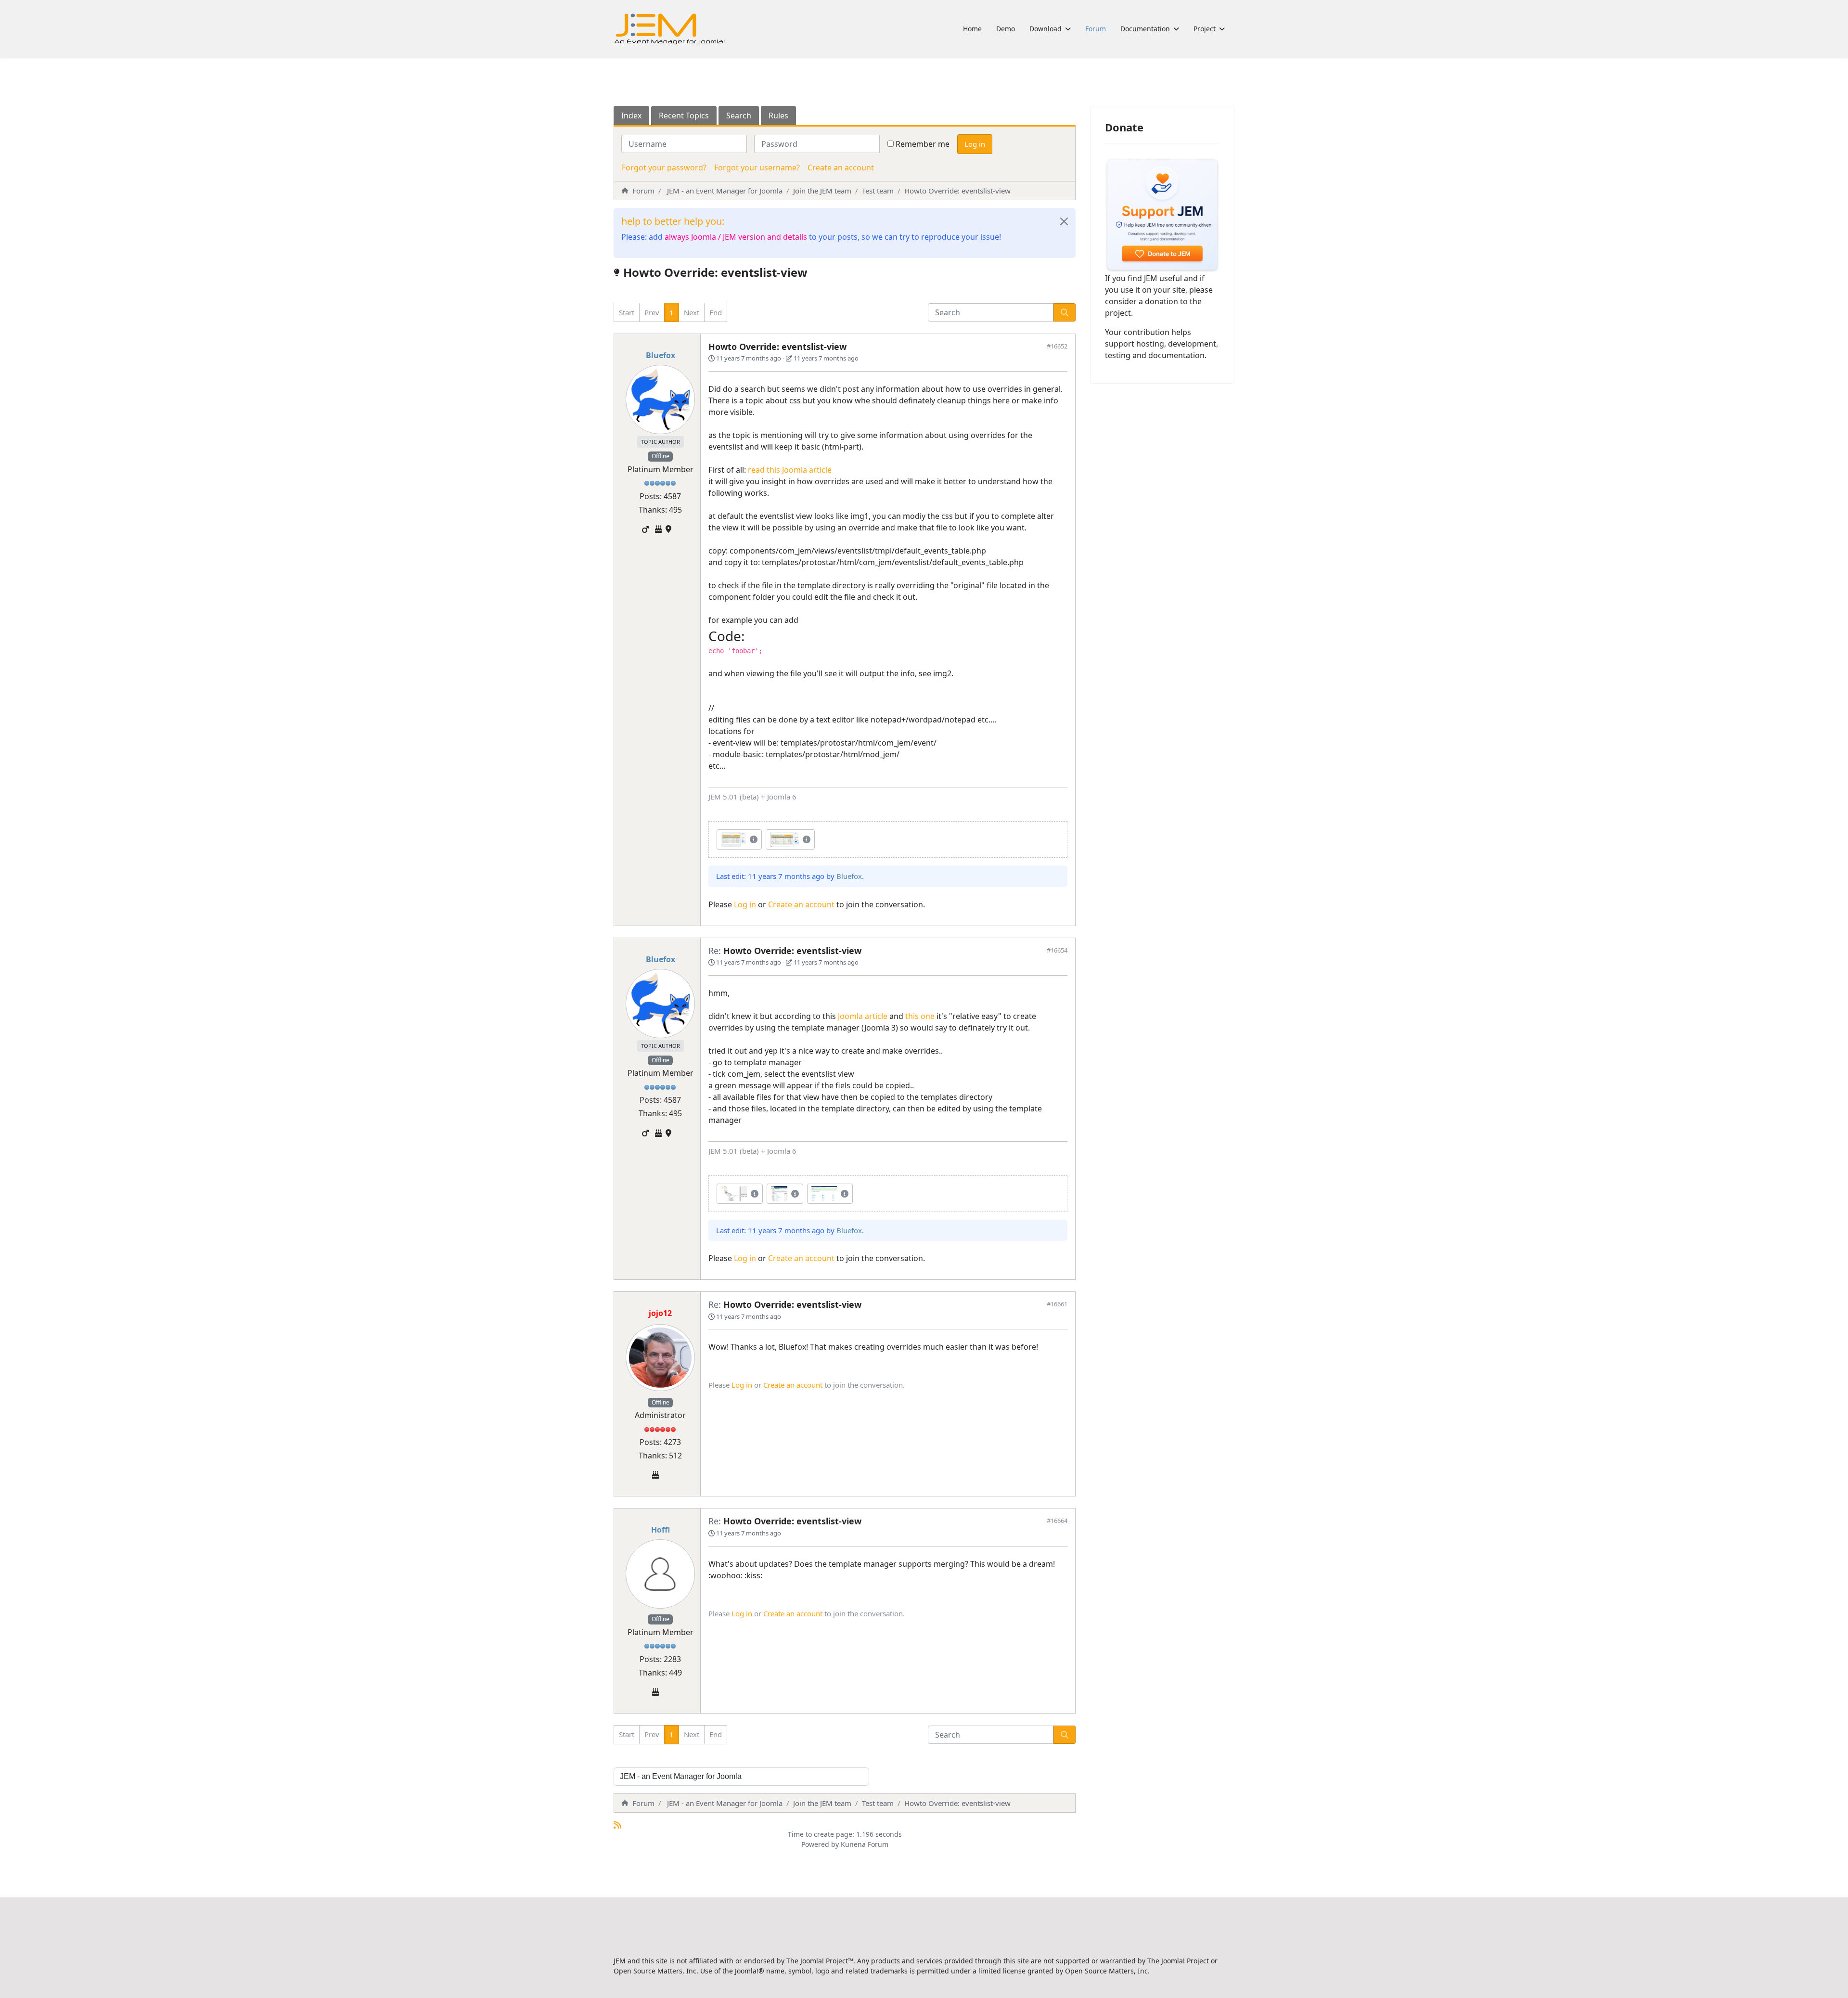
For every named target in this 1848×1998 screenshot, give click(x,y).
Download (1046, 29)
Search (739, 116)
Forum (1096, 29)
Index (631, 116)
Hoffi (661, 1530)
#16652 (1057, 346)
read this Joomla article (790, 470)
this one (920, 1016)
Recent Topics (684, 116)
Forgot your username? (757, 168)
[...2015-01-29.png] (733, 839)
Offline (661, 456)
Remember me (923, 144)
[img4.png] (734, 1194)
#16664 (1057, 1521)
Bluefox (661, 355)
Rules (778, 116)
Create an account (841, 168)
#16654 (1057, 950)
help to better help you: (673, 221)
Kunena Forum (865, 1844)
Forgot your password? (664, 168)
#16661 (1057, 1304)
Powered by (820, 1844)
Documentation (1145, 29)
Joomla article (864, 1016)
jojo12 (660, 1313)
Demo (1006, 29)
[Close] (1064, 221)
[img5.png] (779, 1194)
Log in (975, 144)
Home (972, 29)
